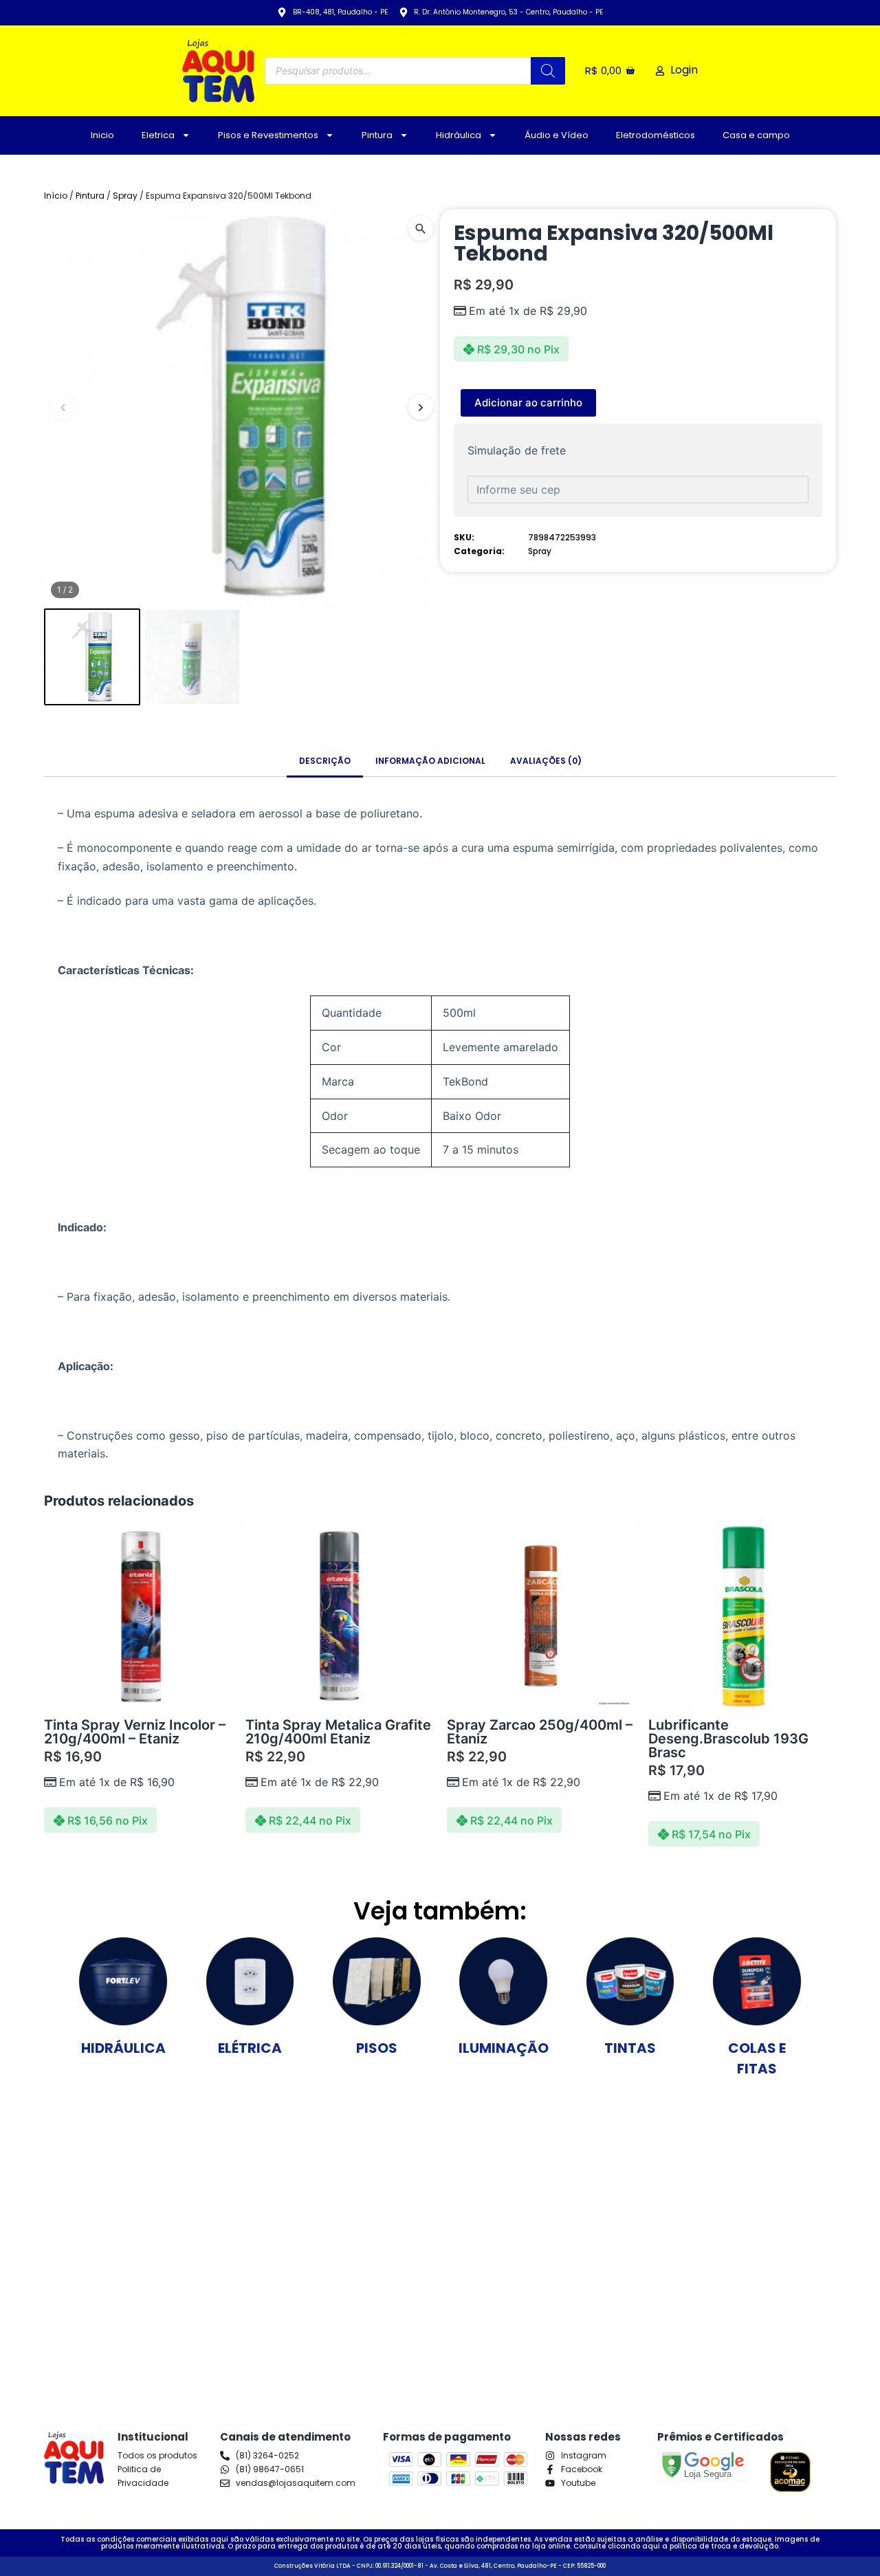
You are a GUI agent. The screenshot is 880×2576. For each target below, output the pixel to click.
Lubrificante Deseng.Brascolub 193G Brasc (728, 1739)
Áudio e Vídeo (557, 135)
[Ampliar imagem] (421, 228)
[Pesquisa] (548, 71)
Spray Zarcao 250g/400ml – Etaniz (540, 1732)
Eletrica (158, 135)
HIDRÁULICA (123, 2048)
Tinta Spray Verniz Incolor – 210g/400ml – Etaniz (135, 1732)
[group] (242, 407)
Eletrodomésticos (656, 135)
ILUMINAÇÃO (504, 2048)
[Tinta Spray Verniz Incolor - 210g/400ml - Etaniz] (138, 1616)
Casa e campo (756, 135)
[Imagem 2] (192, 657)
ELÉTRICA (250, 2048)
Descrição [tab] (325, 761)
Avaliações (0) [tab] (546, 761)
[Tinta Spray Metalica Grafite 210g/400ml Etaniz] (339, 1616)
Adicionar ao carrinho (528, 403)
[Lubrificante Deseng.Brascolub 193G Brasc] (742, 1616)
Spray (125, 196)
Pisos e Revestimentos (268, 135)
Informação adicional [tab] (430, 761)
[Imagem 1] (92, 657)
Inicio (102, 135)
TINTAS (630, 2048)
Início (56, 196)
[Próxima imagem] (421, 407)
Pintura (377, 135)
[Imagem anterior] (63, 407)
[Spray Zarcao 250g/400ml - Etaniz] (541, 1616)
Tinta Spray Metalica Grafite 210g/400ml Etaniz (338, 1732)
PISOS (377, 2048)
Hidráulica (459, 135)
